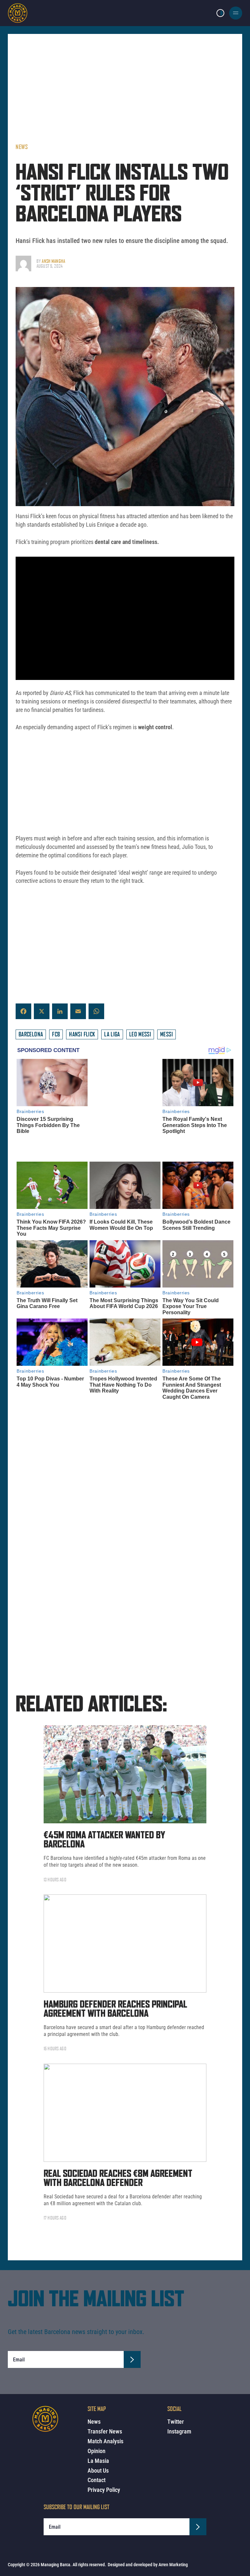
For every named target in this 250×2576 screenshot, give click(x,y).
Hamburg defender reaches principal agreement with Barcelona (115, 1943)
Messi (167, 1034)
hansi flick (82, 1034)
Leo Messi (140, 1034)
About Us (98, 2470)
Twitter (176, 2422)
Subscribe (132, 2293)
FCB (56, 1034)
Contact (97, 2480)
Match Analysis (105, 2441)
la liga (112, 1034)
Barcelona (31, 1034)
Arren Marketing (173, 2565)
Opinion (97, 2451)
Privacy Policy (104, 2490)
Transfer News (105, 2431)
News (22, 147)
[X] (42, 1011)
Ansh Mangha (53, 261)
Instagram (179, 2431)
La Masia (98, 2461)
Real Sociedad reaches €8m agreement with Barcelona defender (118, 2112)
